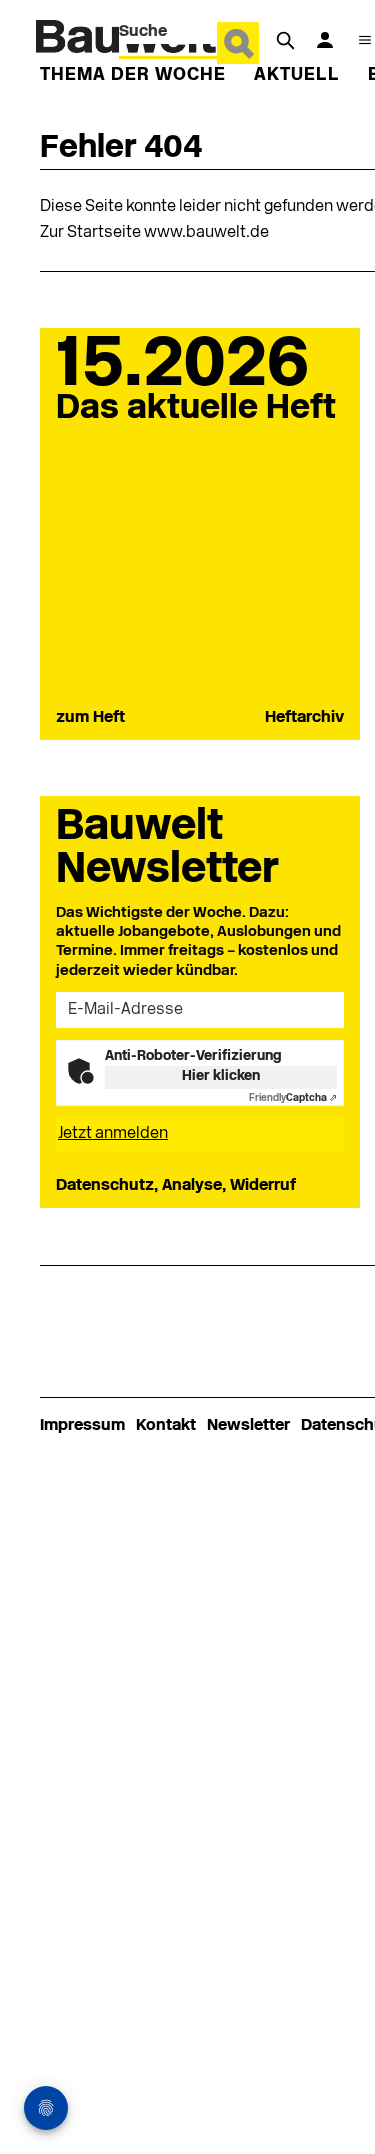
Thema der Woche (133, 75)
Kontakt (166, 1426)
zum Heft (90, 718)
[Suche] (285, 40)
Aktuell (297, 75)
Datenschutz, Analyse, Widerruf (176, 1186)
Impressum (82, 1426)
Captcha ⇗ (293, 1098)
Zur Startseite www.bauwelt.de (154, 233)
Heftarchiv (304, 718)
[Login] (325, 40)
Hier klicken (221, 1076)
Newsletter (248, 1426)
